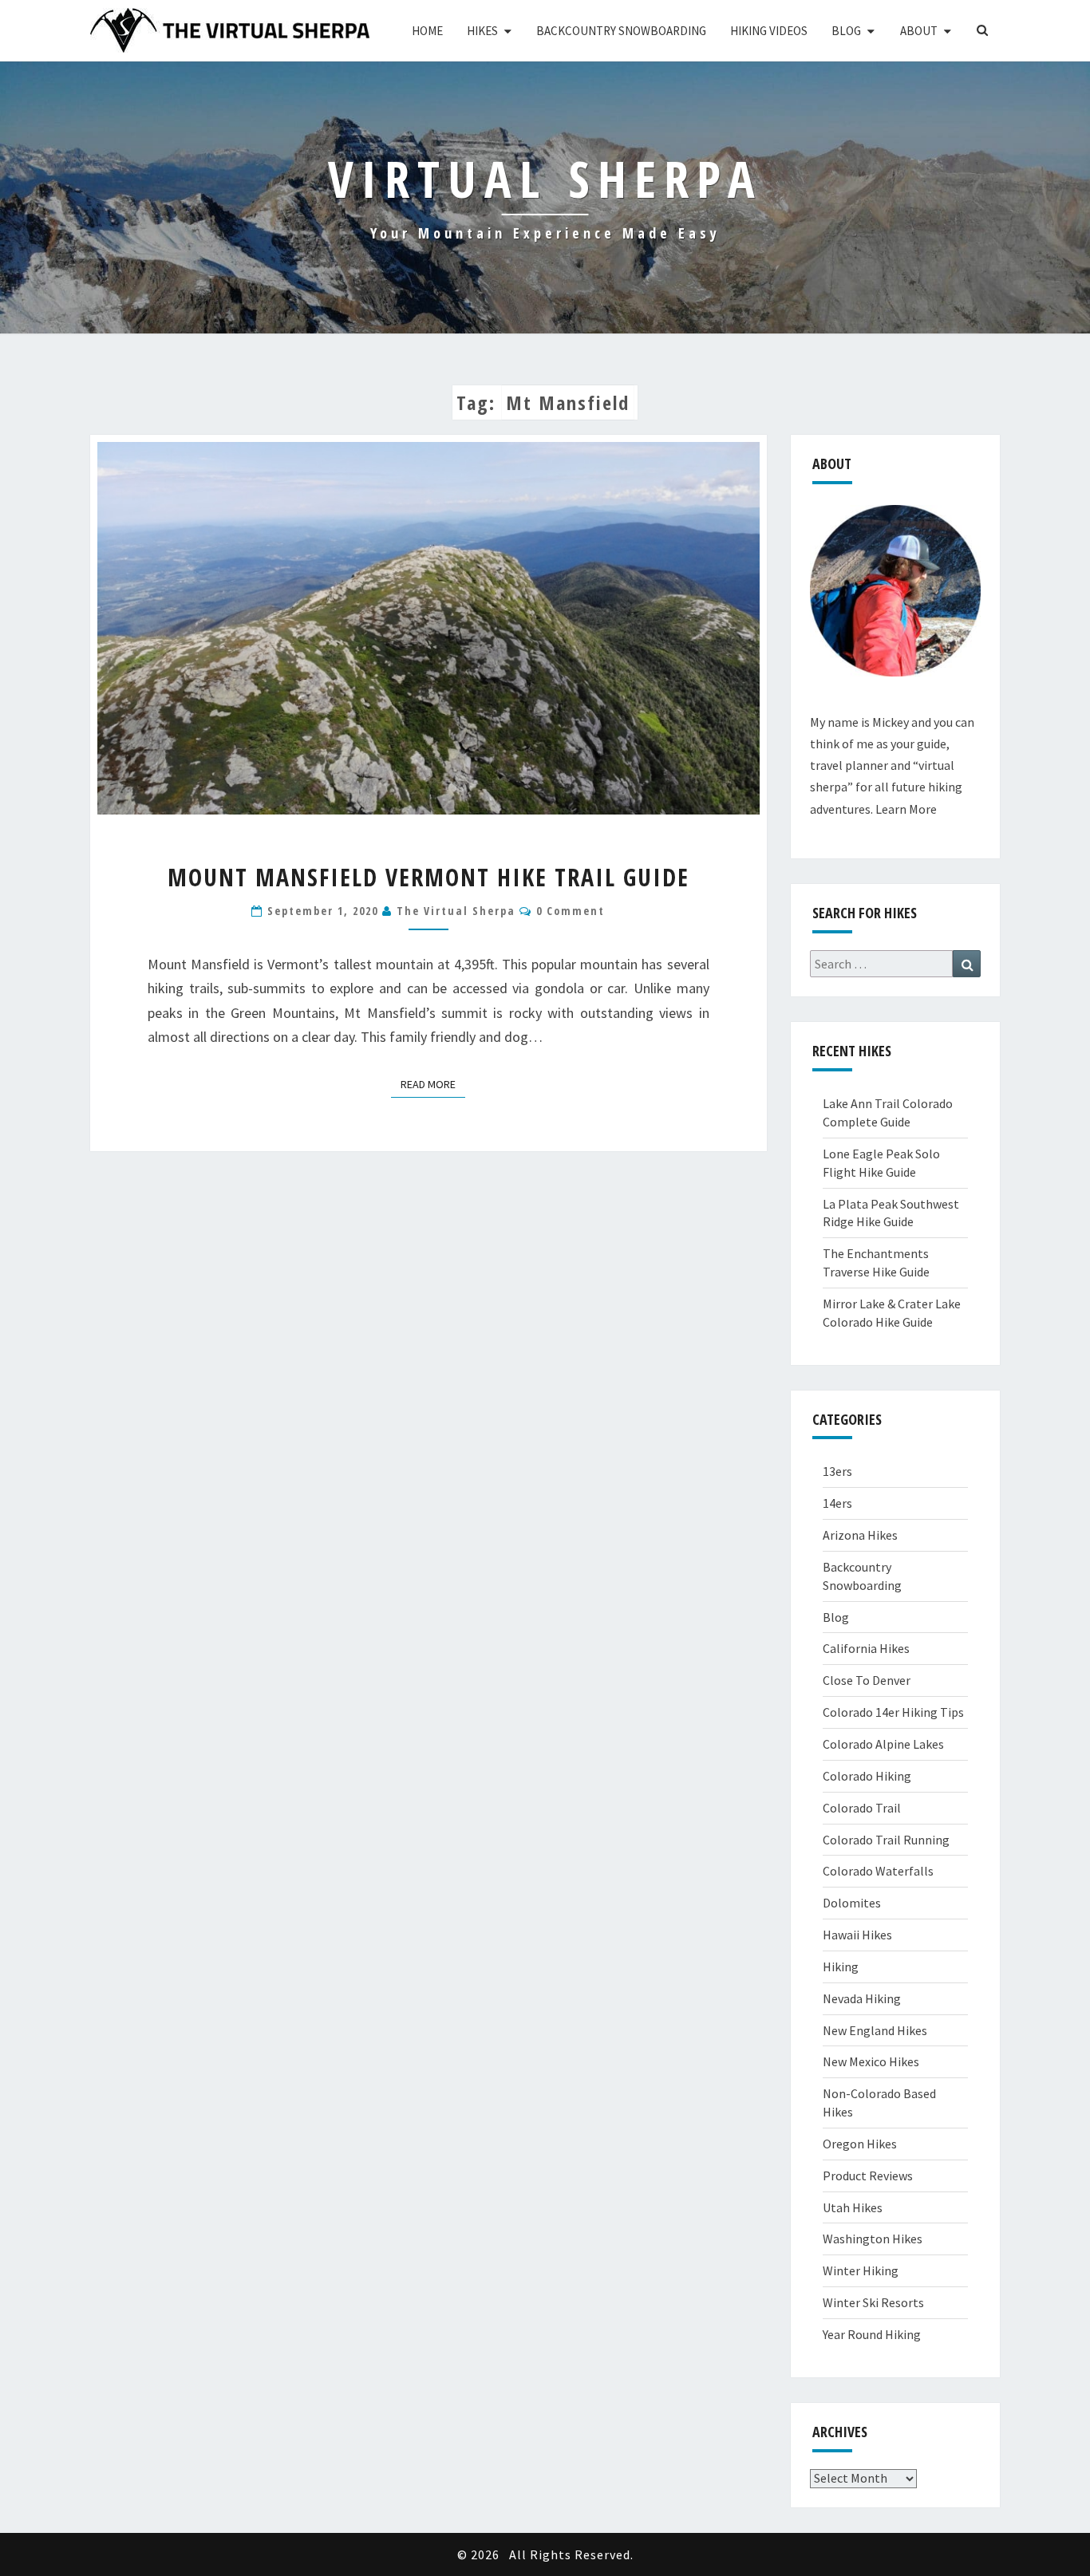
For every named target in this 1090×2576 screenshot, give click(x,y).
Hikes (482, 31)
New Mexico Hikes (871, 2061)
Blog (846, 31)
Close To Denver (867, 1680)
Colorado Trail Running (886, 1840)
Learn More (906, 809)
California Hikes (866, 1648)
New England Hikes (875, 2030)
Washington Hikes (873, 2239)
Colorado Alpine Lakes (883, 1744)
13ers (837, 1471)
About (919, 31)
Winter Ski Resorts (873, 2302)
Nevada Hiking (862, 1998)
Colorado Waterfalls (878, 1871)
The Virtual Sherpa (456, 911)
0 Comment (571, 911)
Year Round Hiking (872, 2334)
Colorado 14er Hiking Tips (893, 1712)
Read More (433, 1084)
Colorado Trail (862, 1808)
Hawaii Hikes (857, 1935)
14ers (837, 1503)
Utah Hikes (853, 2207)
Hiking (841, 1967)
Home (427, 31)
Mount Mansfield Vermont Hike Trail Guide (428, 877)
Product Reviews (868, 2176)
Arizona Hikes (860, 1535)
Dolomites (852, 1903)
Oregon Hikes (860, 2144)
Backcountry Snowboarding (621, 31)
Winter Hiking (861, 2270)
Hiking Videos (769, 31)
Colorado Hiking (867, 1776)
